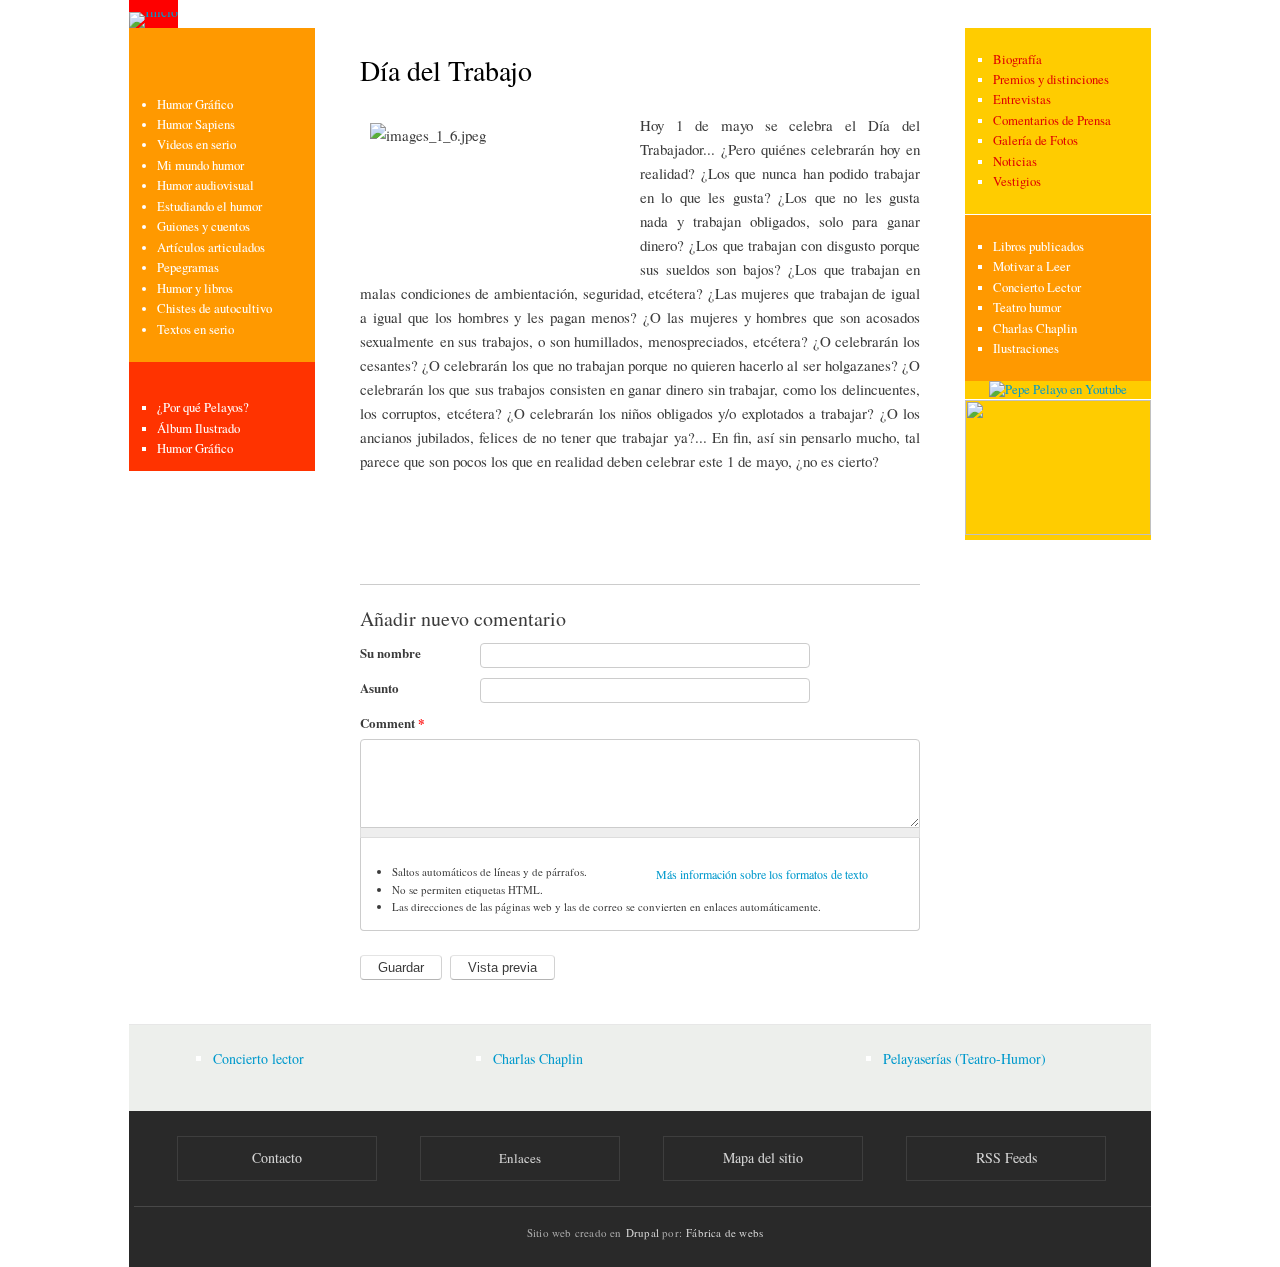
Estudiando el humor (209, 206)
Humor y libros (195, 288)
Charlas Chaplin (1035, 328)
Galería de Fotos (1035, 140)
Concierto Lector (1037, 287)
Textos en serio (195, 329)
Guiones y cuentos (203, 226)
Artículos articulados (211, 247)
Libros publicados (1038, 246)
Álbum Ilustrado (198, 428)
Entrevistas (1022, 99)
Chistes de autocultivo (214, 308)
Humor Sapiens (196, 124)
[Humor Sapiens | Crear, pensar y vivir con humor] (1058, 530)
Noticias (1015, 161)
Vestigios (1017, 181)
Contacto (277, 1157)
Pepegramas (188, 267)
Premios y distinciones (1051, 79)
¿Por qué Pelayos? (203, 407)
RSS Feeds (1006, 1157)
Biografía (1017, 59)
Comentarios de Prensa (1052, 120)
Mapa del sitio (763, 1157)
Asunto (379, 687)
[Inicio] (153, 14)
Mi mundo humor (200, 165)
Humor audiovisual (205, 185)
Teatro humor (1027, 307)
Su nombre (390, 652)
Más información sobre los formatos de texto (762, 874)
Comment (392, 722)
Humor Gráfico (195, 104)
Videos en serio (196, 144)
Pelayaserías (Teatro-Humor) (964, 1058)
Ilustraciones (1026, 348)
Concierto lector (258, 1058)
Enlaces (520, 1158)
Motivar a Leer (1031, 266)
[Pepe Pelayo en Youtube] (1058, 389)
